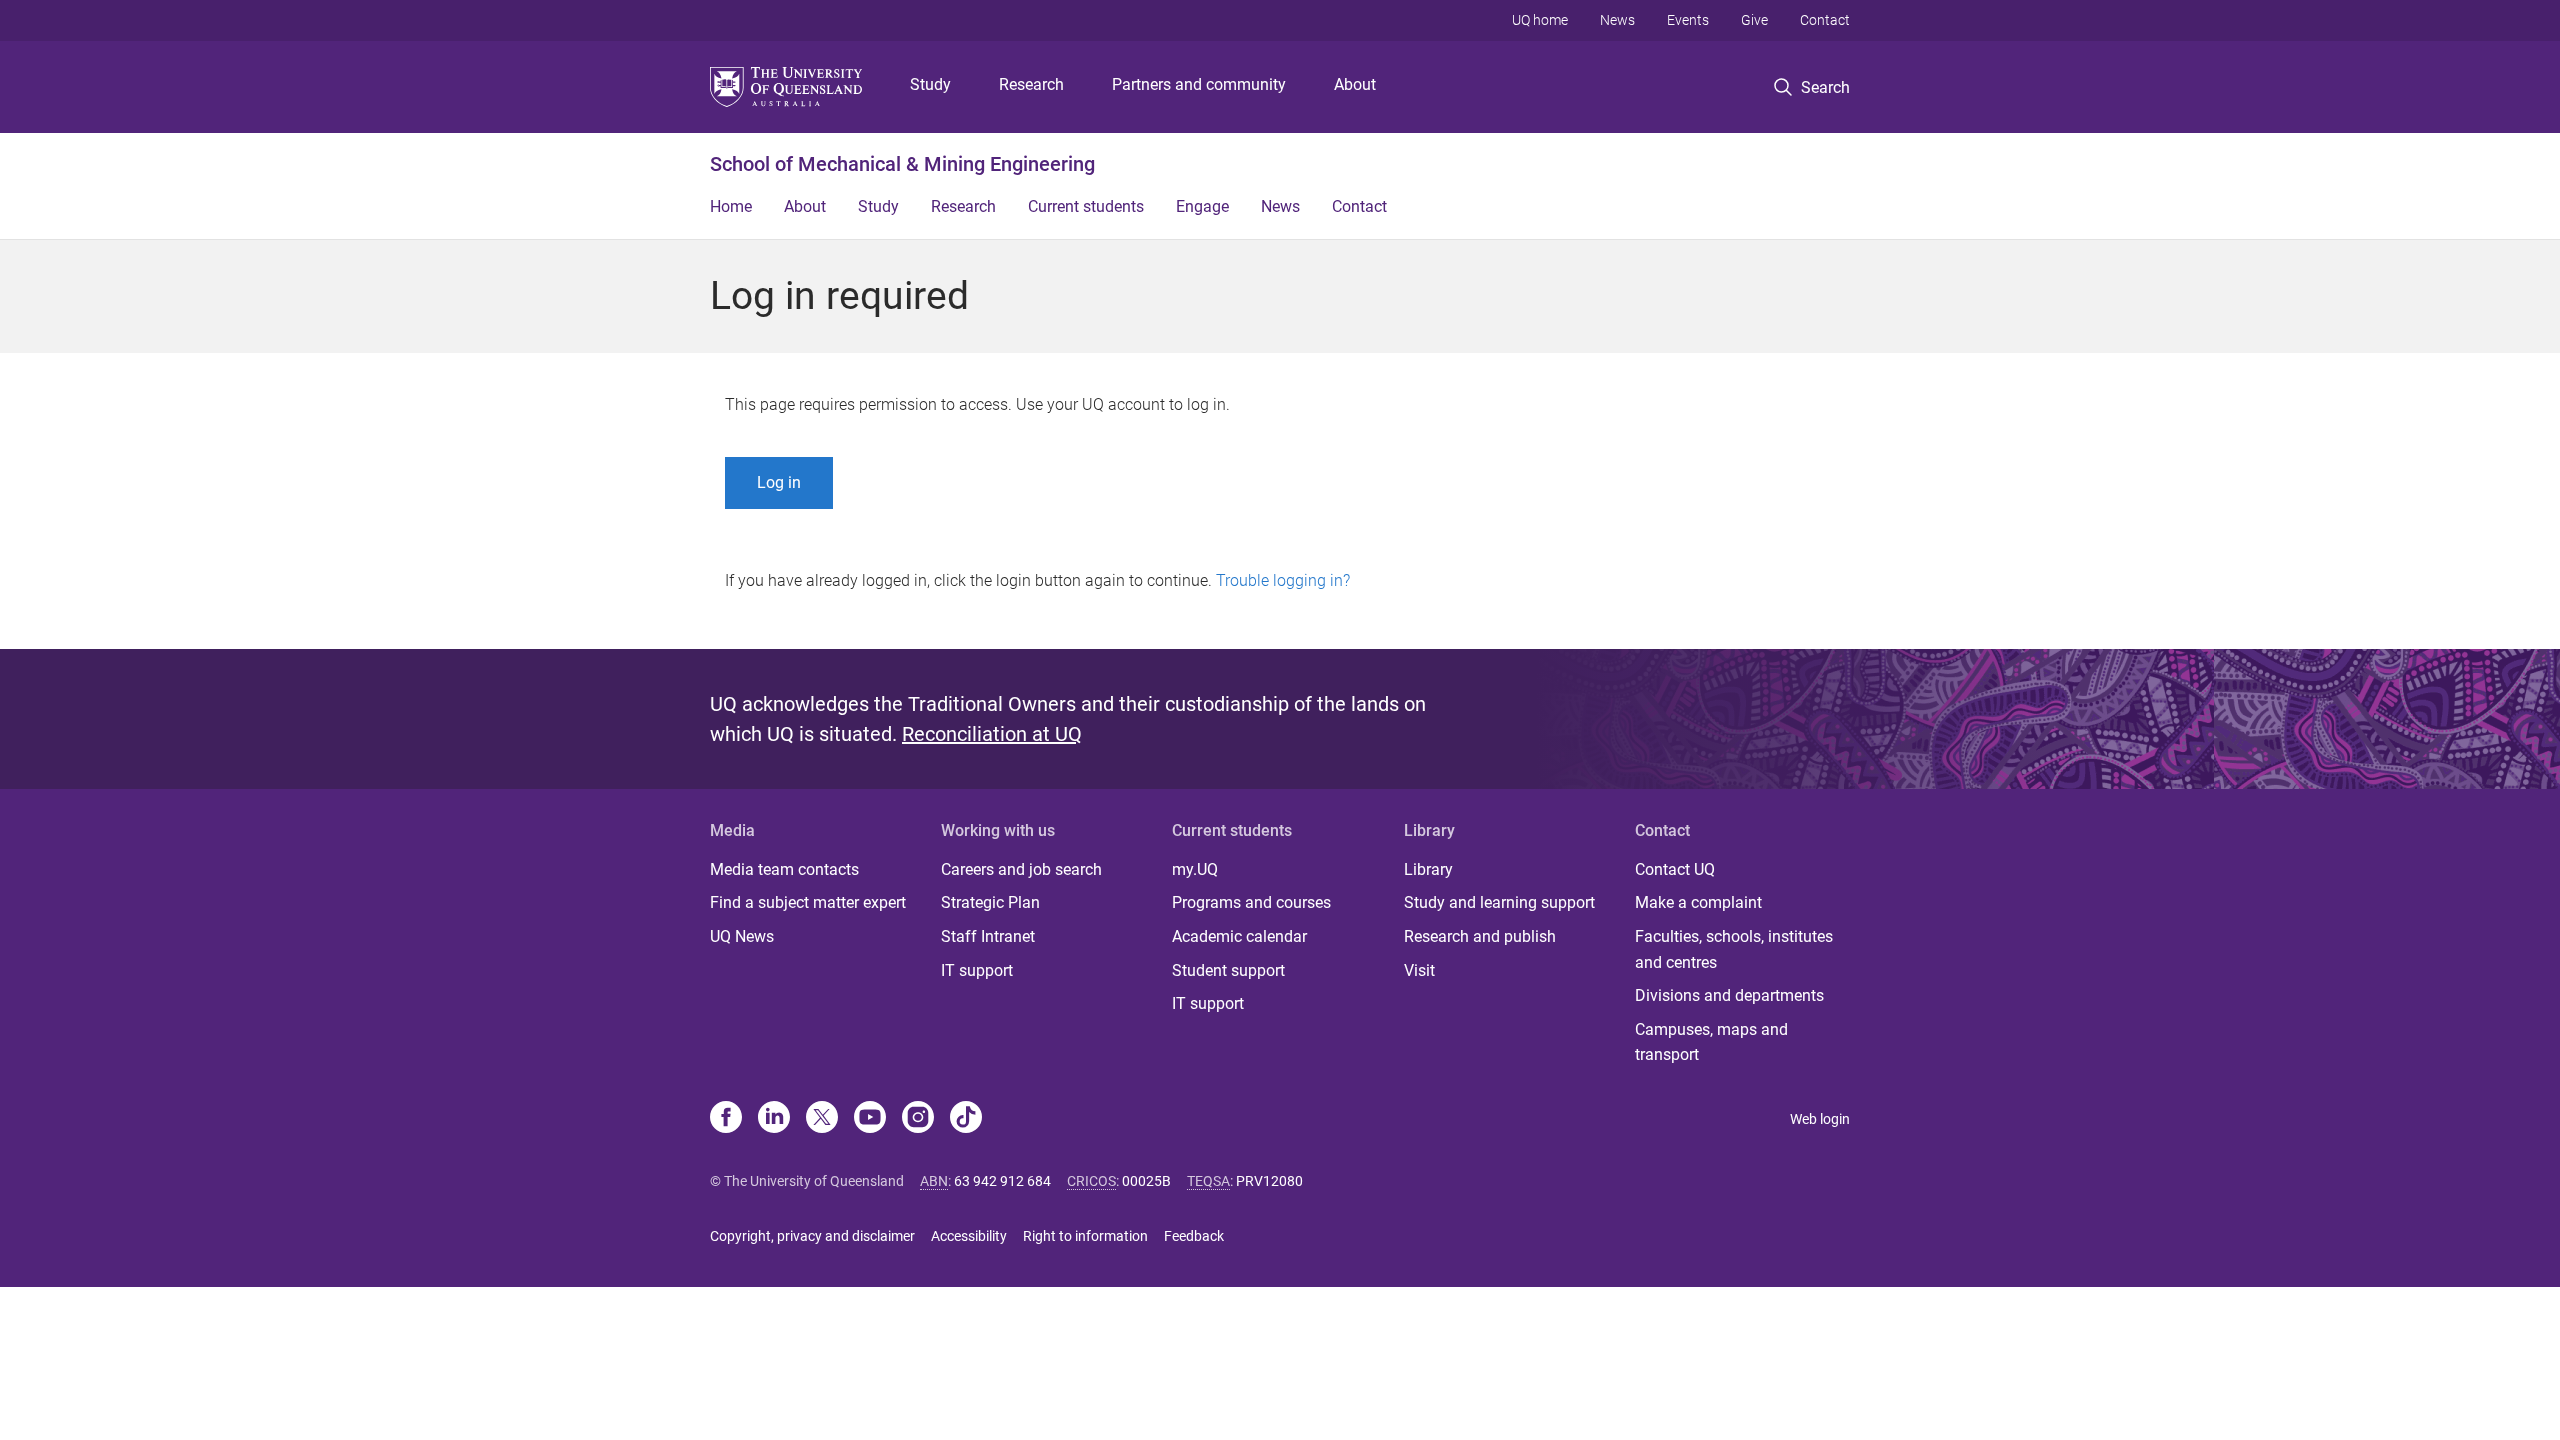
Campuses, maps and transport (1711, 1042)
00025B (1146, 1181)
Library (1428, 869)
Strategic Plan (990, 902)
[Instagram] (918, 1119)
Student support (1228, 970)
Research (1031, 84)
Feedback (1194, 1236)
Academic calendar (1239, 936)
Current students (1086, 206)
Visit (1419, 970)
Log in (779, 482)
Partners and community (1199, 84)
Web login (1820, 1119)
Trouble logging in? (1283, 580)
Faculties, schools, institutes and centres (1734, 949)
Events (1688, 20)
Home (731, 206)
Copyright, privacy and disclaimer (812, 1236)
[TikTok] (966, 1119)
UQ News (742, 936)
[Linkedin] (774, 1119)
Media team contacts (784, 869)
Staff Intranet (988, 936)
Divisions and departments (1729, 995)
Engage (1202, 206)
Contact (1825, 20)
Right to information (1085, 1236)
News (1617, 20)
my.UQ (1195, 869)
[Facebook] (726, 1119)
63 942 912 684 (1002, 1181)
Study (930, 84)
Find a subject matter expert (808, 902)
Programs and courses (1251, 902)
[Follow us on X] (822, 1119)
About (1355, 84)
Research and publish (1480, 936)
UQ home (1540, 20)
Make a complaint (1698, 902)
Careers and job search (1021, 869)
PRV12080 (1269, 1181)
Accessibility (969, 1236)
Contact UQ (1675, 869)
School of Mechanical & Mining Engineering (902, 164)
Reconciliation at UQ (992, 734)
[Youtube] (870, 1119)
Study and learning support (1499, 902)
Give (1754, 20)
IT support (977, 970)
